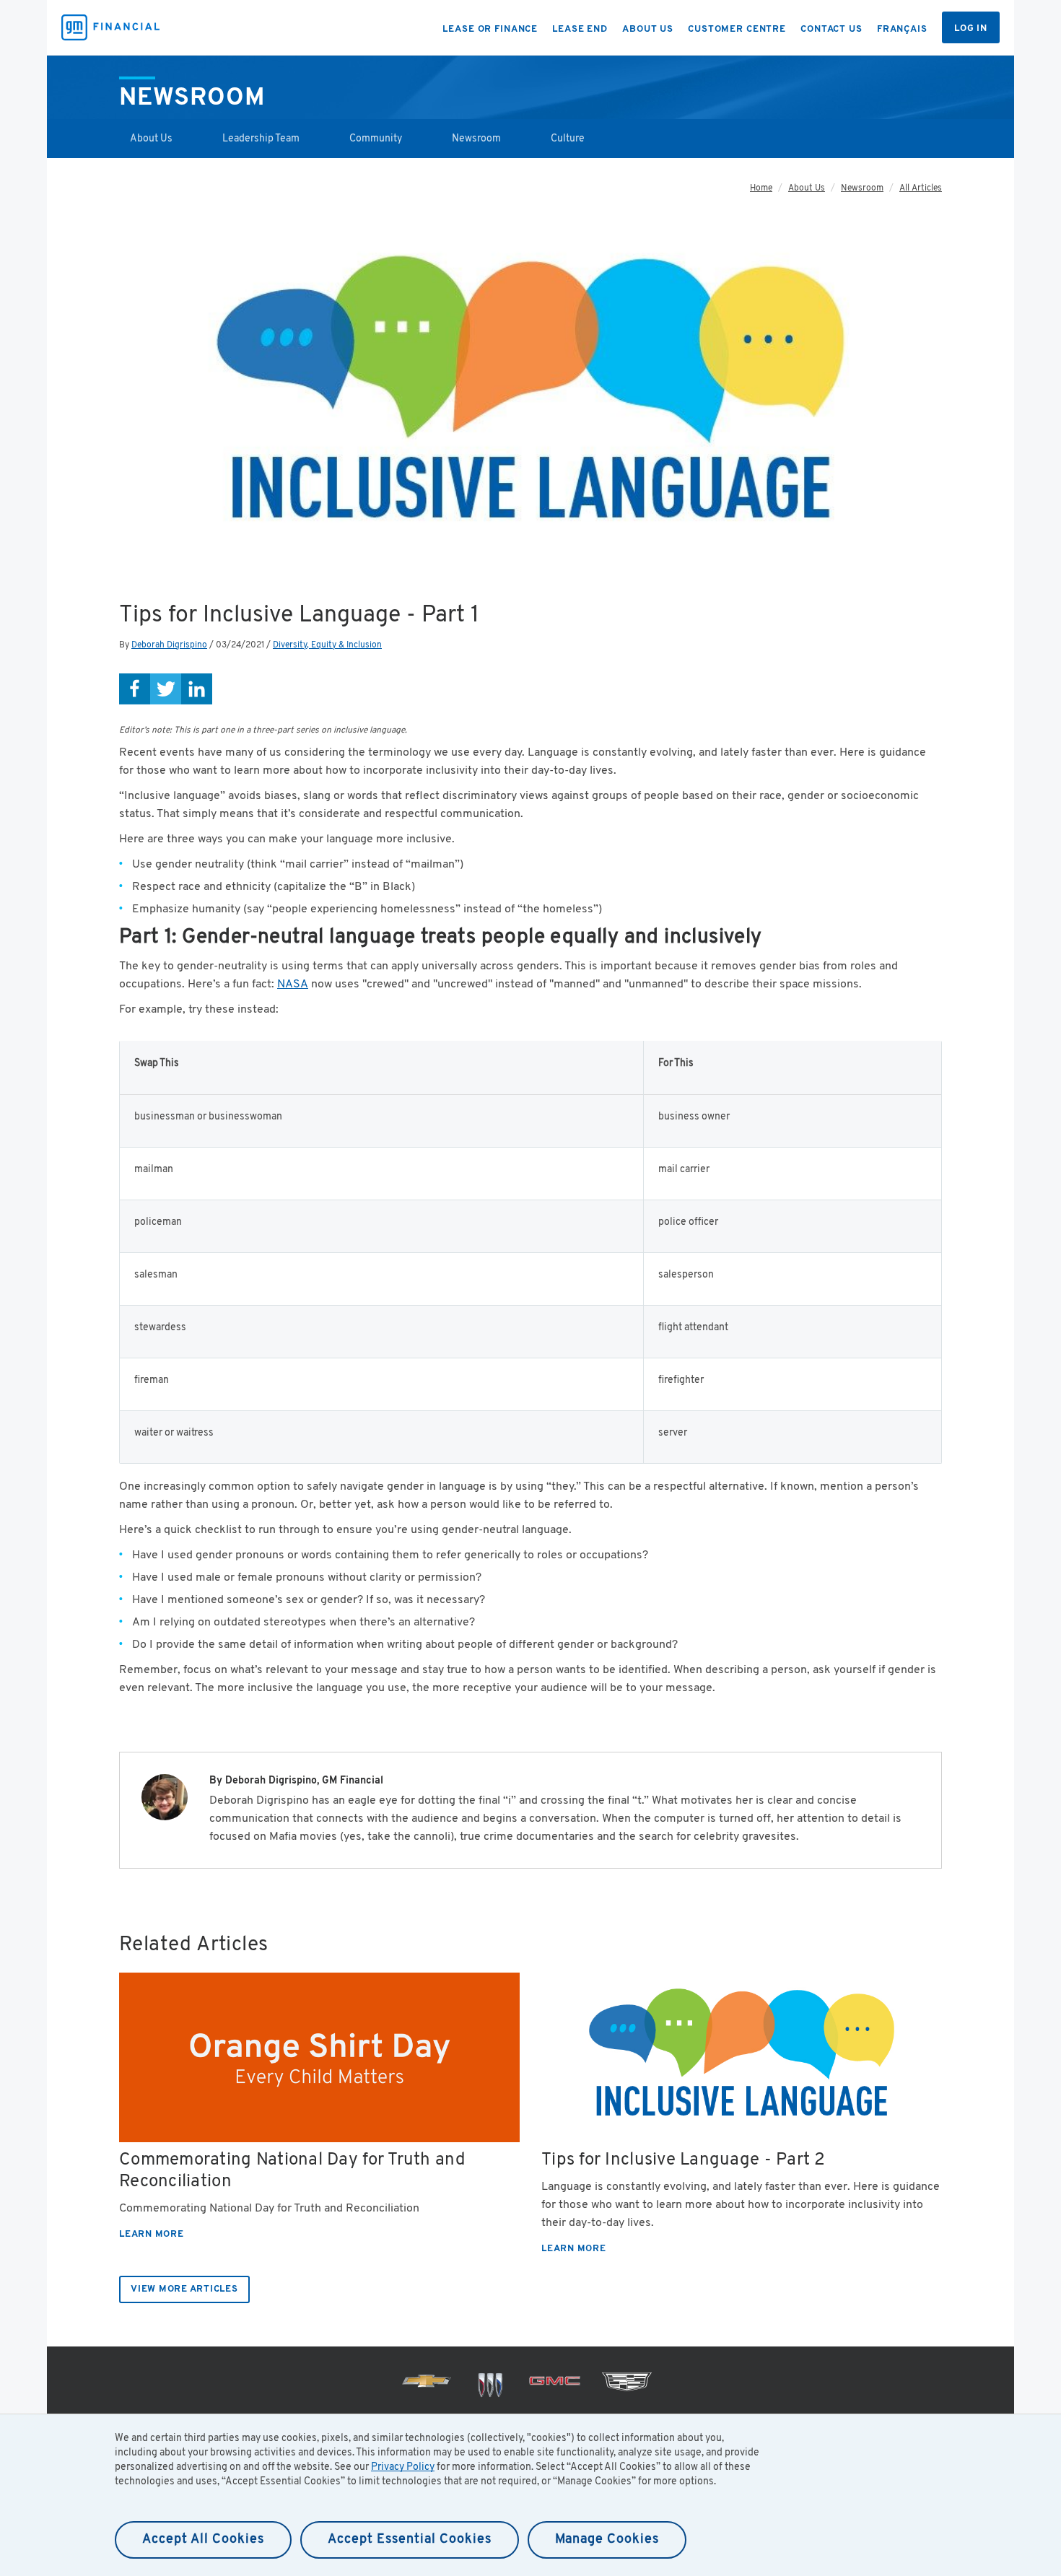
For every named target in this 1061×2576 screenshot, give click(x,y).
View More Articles (184, 2289)
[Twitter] (166, 689)
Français (902, 30)
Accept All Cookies (203, 2540)
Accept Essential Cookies (410, 2540)
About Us (648, 30)
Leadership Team (261, 139)
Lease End (580, 30)
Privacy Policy (403, 2467)
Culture (568, 139)
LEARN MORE (152, 2235)
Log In (971, 29)
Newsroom (476, 139)
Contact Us (831, 30)
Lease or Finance (490, 30)
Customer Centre (737, 30)
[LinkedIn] (197, 689)
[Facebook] (135, 689)
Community (376, 139)
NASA (293, 984)
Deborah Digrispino (169, 645)
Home (761, 188)
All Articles (921, 188)
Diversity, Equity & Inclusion (327, 645)
